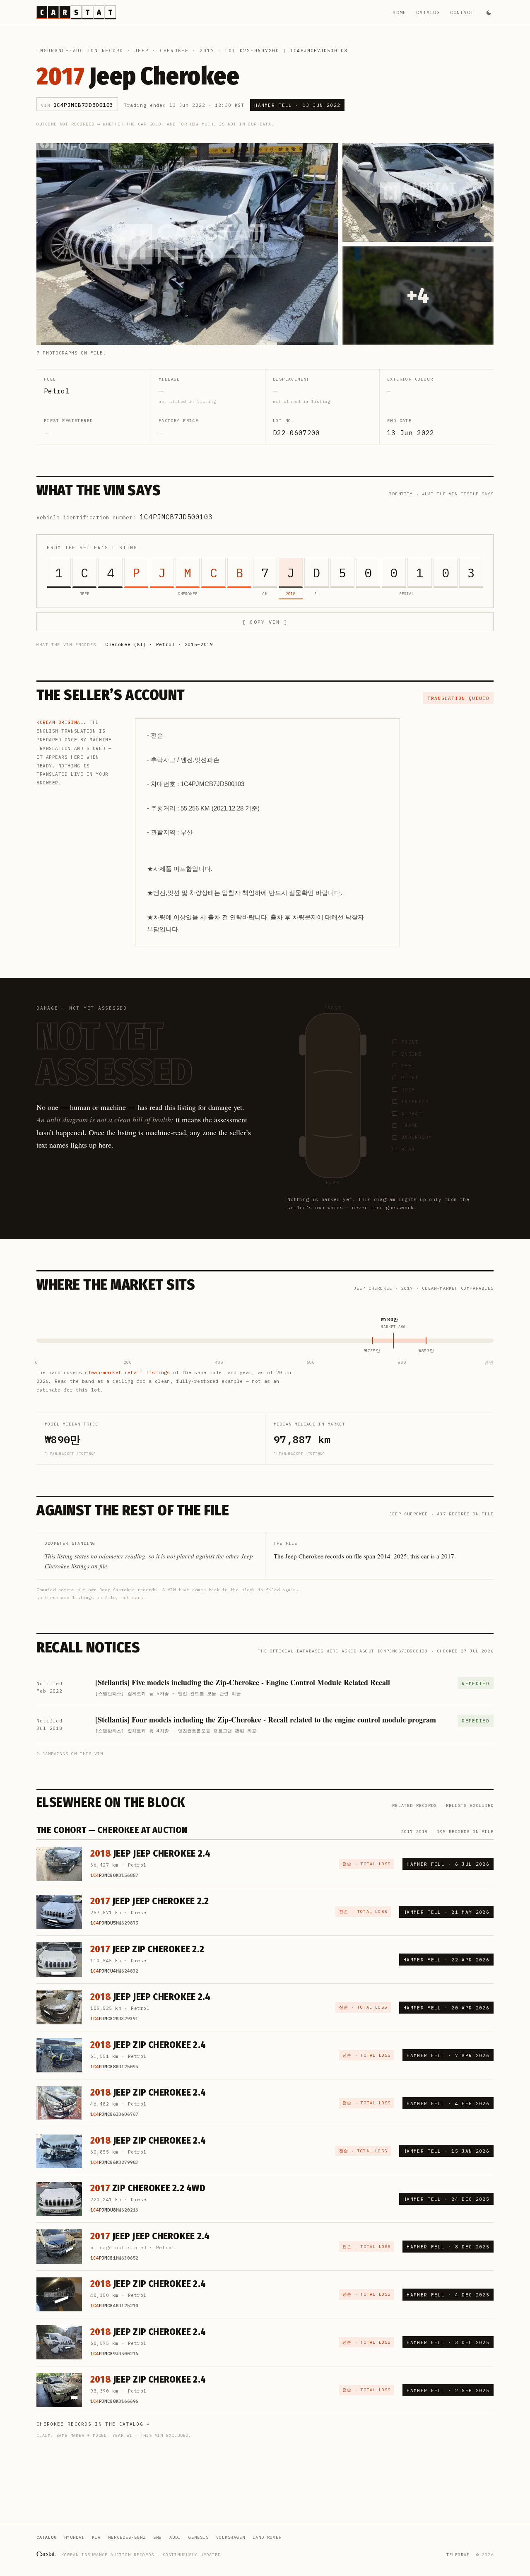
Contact (462, 12)
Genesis (199, 2537)
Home (399, 12)
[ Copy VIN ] (265, 622)
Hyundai (74, 2537)
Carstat (46, 2553)
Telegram (458, 2555)
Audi (175, 2537)
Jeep (142, 51)
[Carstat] (76, 12)
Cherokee (174, 51)
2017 (207, 51)
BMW (158, 2537)
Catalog (428, 12)
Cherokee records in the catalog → (93, 2424)
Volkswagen (231, 2537)
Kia (96, 2537)
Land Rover (267, 2537)
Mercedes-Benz (127, 2537)
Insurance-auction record (80, 51)
